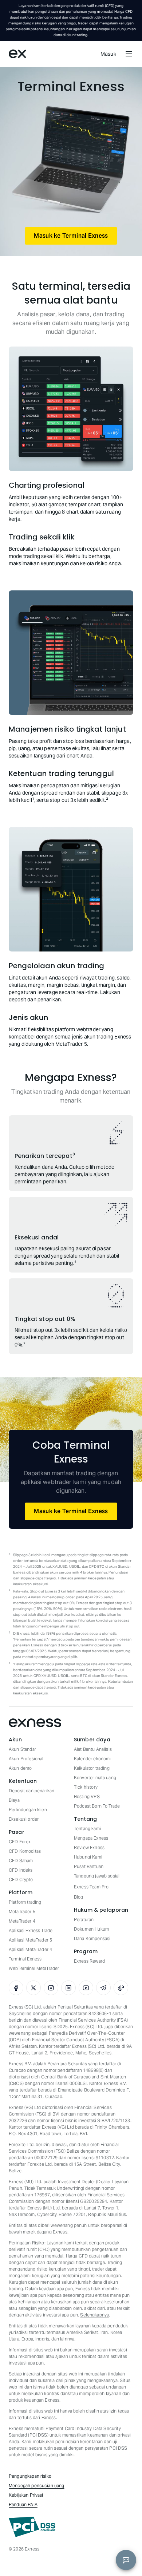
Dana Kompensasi (92, 1938)
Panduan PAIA (23, 2504)
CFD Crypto (21, 1879)
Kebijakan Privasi (26, 2495)
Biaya (14, 1800)
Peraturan (84, 1920)
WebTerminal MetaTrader (34, 1968)
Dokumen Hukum (91, 1929)
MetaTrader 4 (22, 1921)
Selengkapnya (94, 2315)
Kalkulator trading (92, 1768)
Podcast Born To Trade (97, 1806)
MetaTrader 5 (22, 1912)
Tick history (86, 1787)
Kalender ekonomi (92, 1759)
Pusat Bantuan (89, 1866)
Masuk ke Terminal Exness (71, 236)
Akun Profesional (26, 1759)
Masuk (109, 54)
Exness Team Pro (91, 1887)
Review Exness (89, 1847)
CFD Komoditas (25, 1851)
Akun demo (20, 1768)
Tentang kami (87, 1829)
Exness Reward (89, 1961)
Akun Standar (22, 1749)
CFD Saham (21, 1861)
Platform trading (25, 1902)
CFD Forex (20, 1842)
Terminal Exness (25, 1959)
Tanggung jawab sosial (97, 1876)
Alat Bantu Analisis (93, 1749)
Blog (79, 1897)
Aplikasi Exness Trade (31, 1930)
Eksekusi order (24, 1819)
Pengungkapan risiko (30, 2476)
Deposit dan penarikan (31, 1791)
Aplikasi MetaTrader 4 (30, 1949)
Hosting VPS (87, 1797)
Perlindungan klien (28, 1810)
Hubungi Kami (88, 1857)
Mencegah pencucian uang (36, 2486)
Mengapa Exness (91, 1838)
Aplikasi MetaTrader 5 (30, 1940)
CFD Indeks (21, 1870)
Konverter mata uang (95, 1778)
